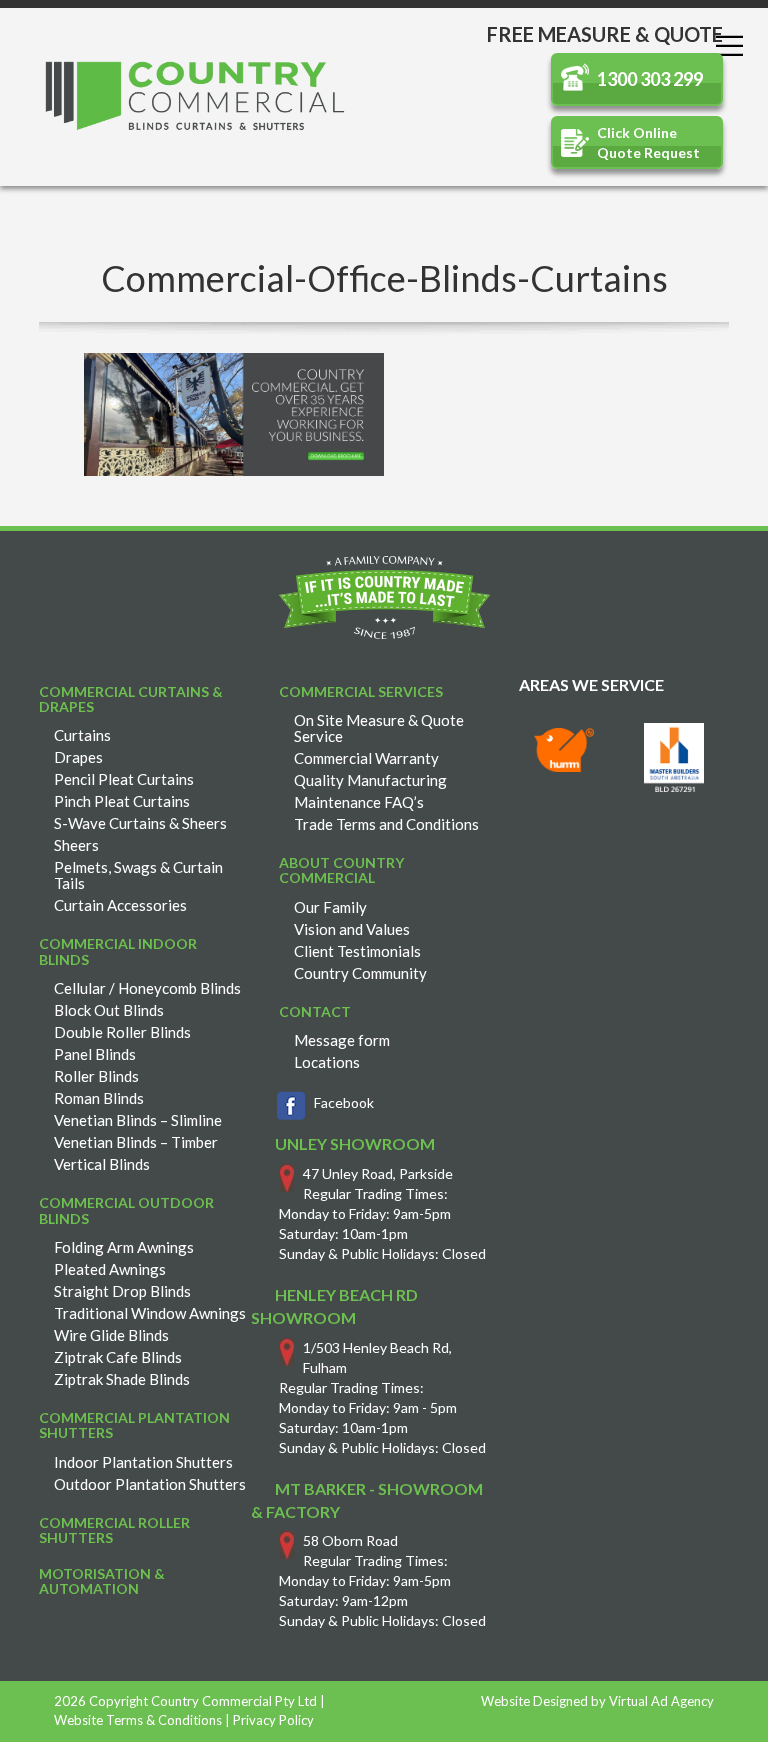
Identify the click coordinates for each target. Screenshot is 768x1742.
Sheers (76, 845)
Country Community (360, 973)
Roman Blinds (99, 1098)
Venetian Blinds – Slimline (138, 1120)
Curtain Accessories (120, 905)
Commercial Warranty (366, 758)
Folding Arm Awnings (124, 1247)
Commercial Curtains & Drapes (131, 699)
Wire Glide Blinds (111, 1335)
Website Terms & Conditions (138, 1720)
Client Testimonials (357, 951)
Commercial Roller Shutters (114, 1530)
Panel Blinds (95, 1054)
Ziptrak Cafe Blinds (118, 1357)
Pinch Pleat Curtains (122, 801)
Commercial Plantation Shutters (134, 1425)
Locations (327, 1062)
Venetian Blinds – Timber (136, 1142)
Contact (315, 1011)
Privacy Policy (273, 1720)
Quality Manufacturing (370, 780)
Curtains (82, 735)
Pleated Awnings (110, 1269)
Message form (342, 1040)
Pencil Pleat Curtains (124, 779)
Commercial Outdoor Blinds (126, 1210)
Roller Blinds (96, 1076)
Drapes (78, 757)
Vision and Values (352, 929)
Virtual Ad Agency (661, 1701)
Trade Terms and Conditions (386, 824)
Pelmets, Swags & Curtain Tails (138, 875)
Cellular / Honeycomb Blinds (147, 988)
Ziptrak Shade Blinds (122, 1379)
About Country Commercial (341, 870)
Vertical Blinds (102, 1164)
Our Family (330, 907)
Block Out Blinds (109, 1010)
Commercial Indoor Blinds (118, 951)
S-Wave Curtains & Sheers (140, 823)
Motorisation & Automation (102, 1581)
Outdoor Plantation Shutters (150, 1484)
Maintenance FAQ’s (359, 802)
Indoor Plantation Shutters (143, 1462)
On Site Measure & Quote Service (379, 728)
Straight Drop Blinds (122, 1291)
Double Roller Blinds (122, 1032)
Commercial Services (361, 691)
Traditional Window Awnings (150, 1313)
